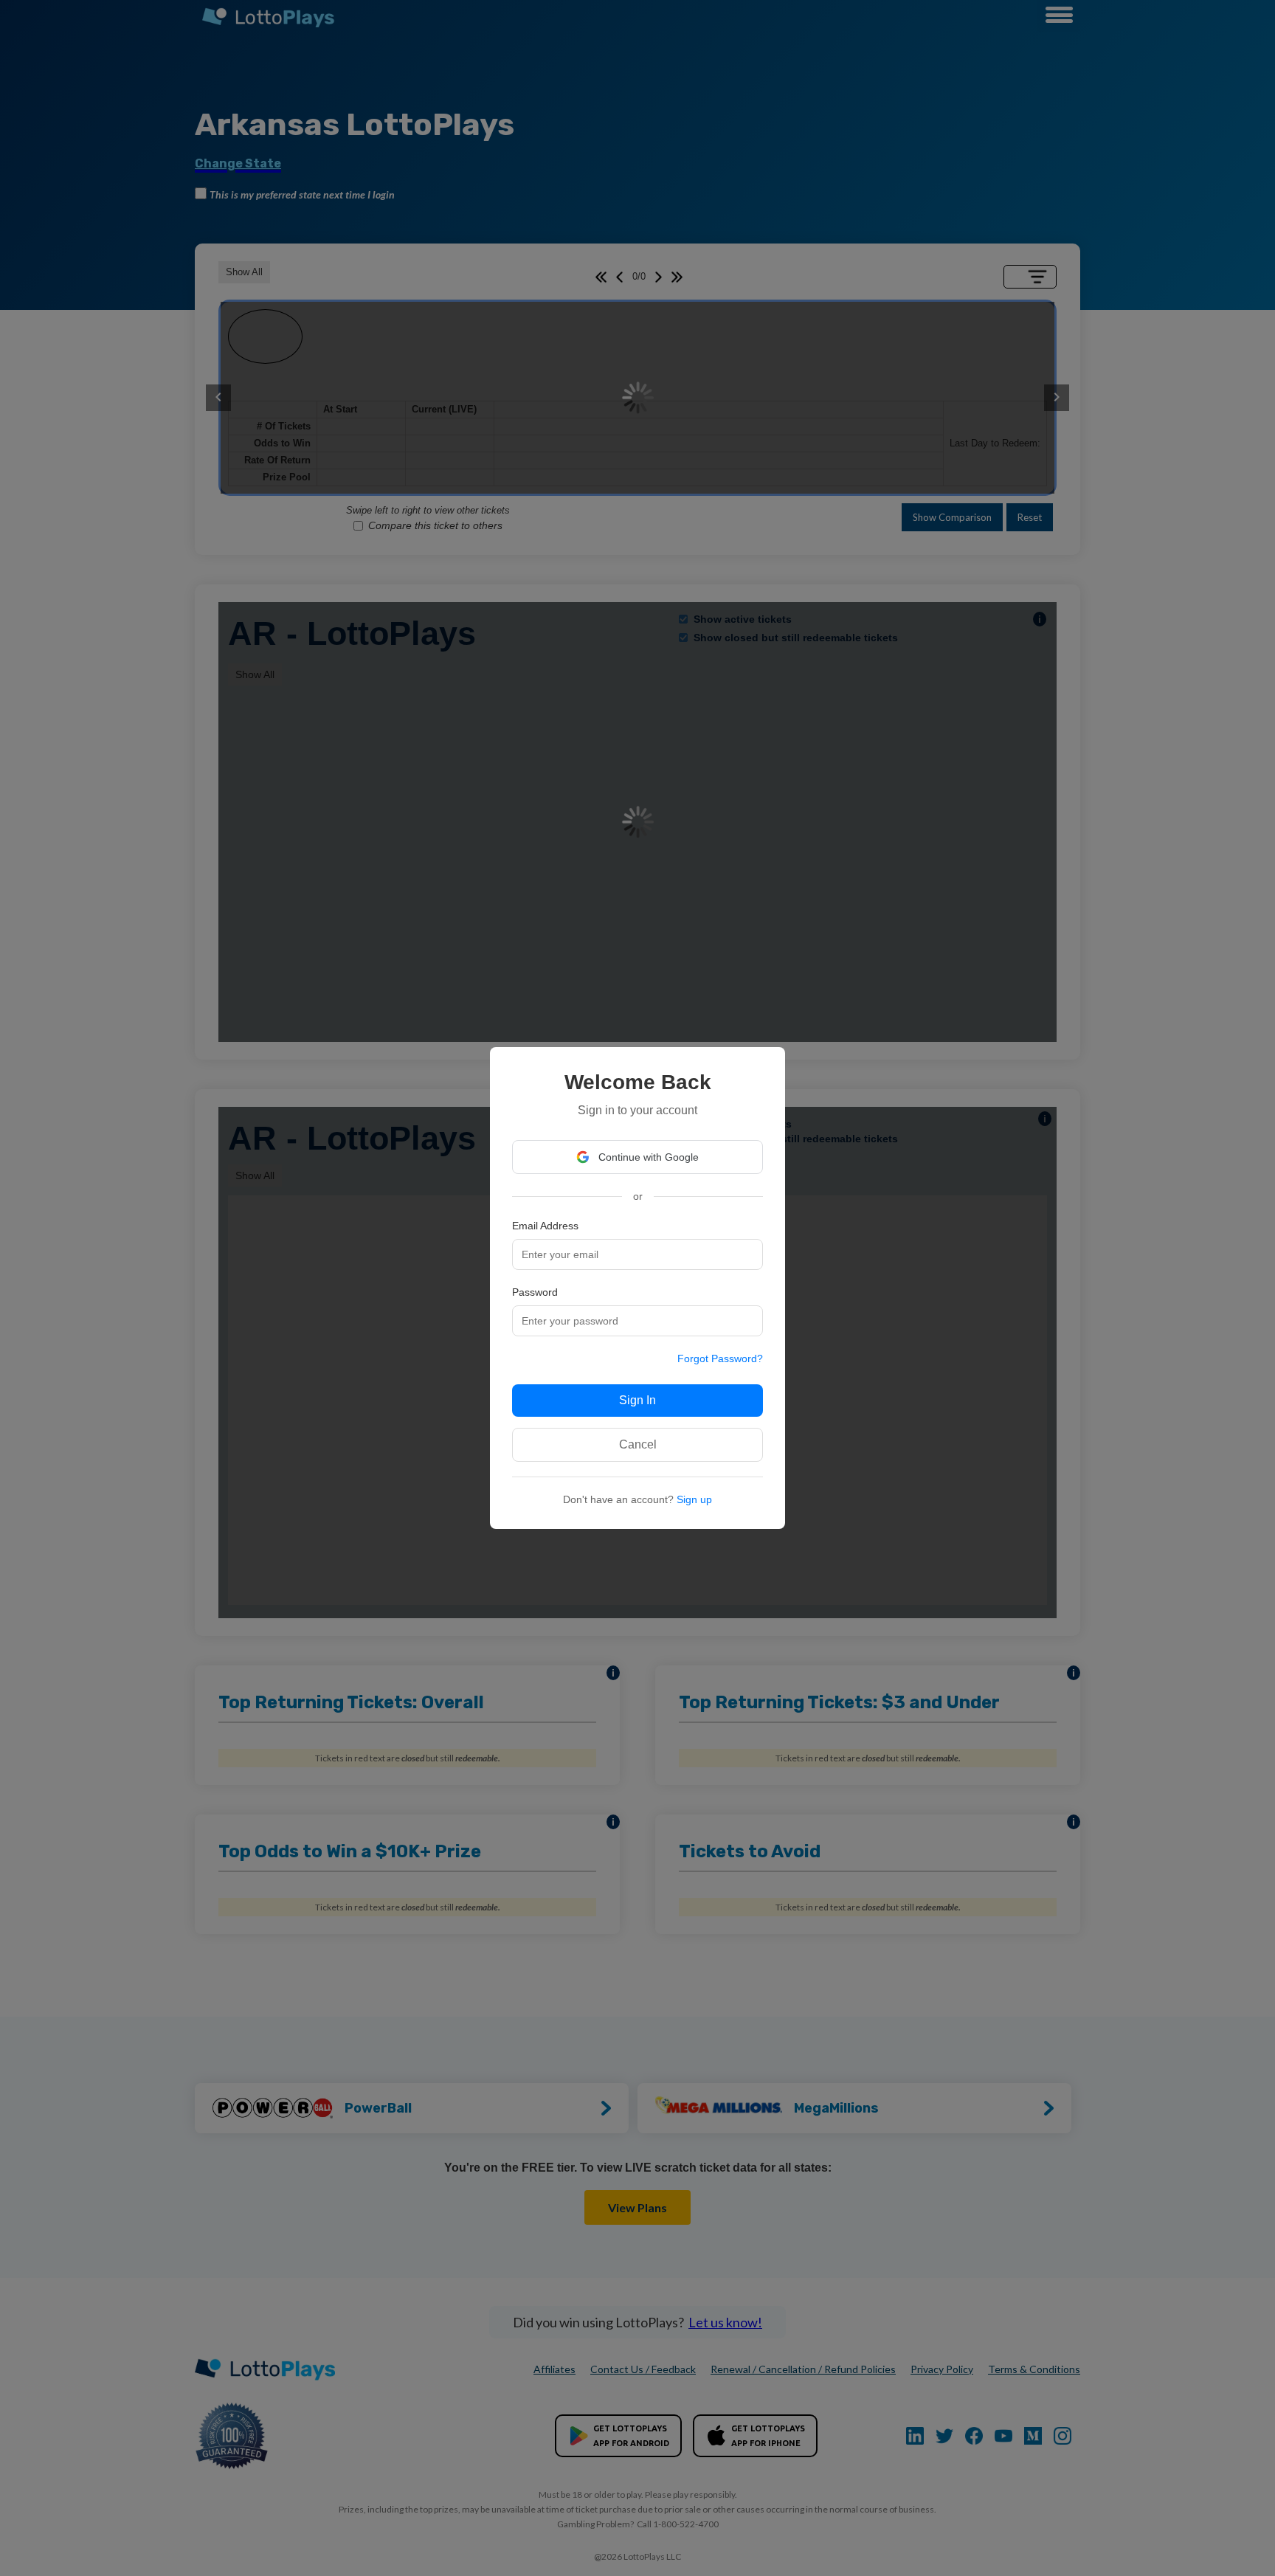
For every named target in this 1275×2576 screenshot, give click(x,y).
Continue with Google (649, 1157)
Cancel (638, 1444)
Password (535, 1292)
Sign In (637, 1400)
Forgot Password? (720, 1358)
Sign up (694, 1499)
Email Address (545, 1226)
